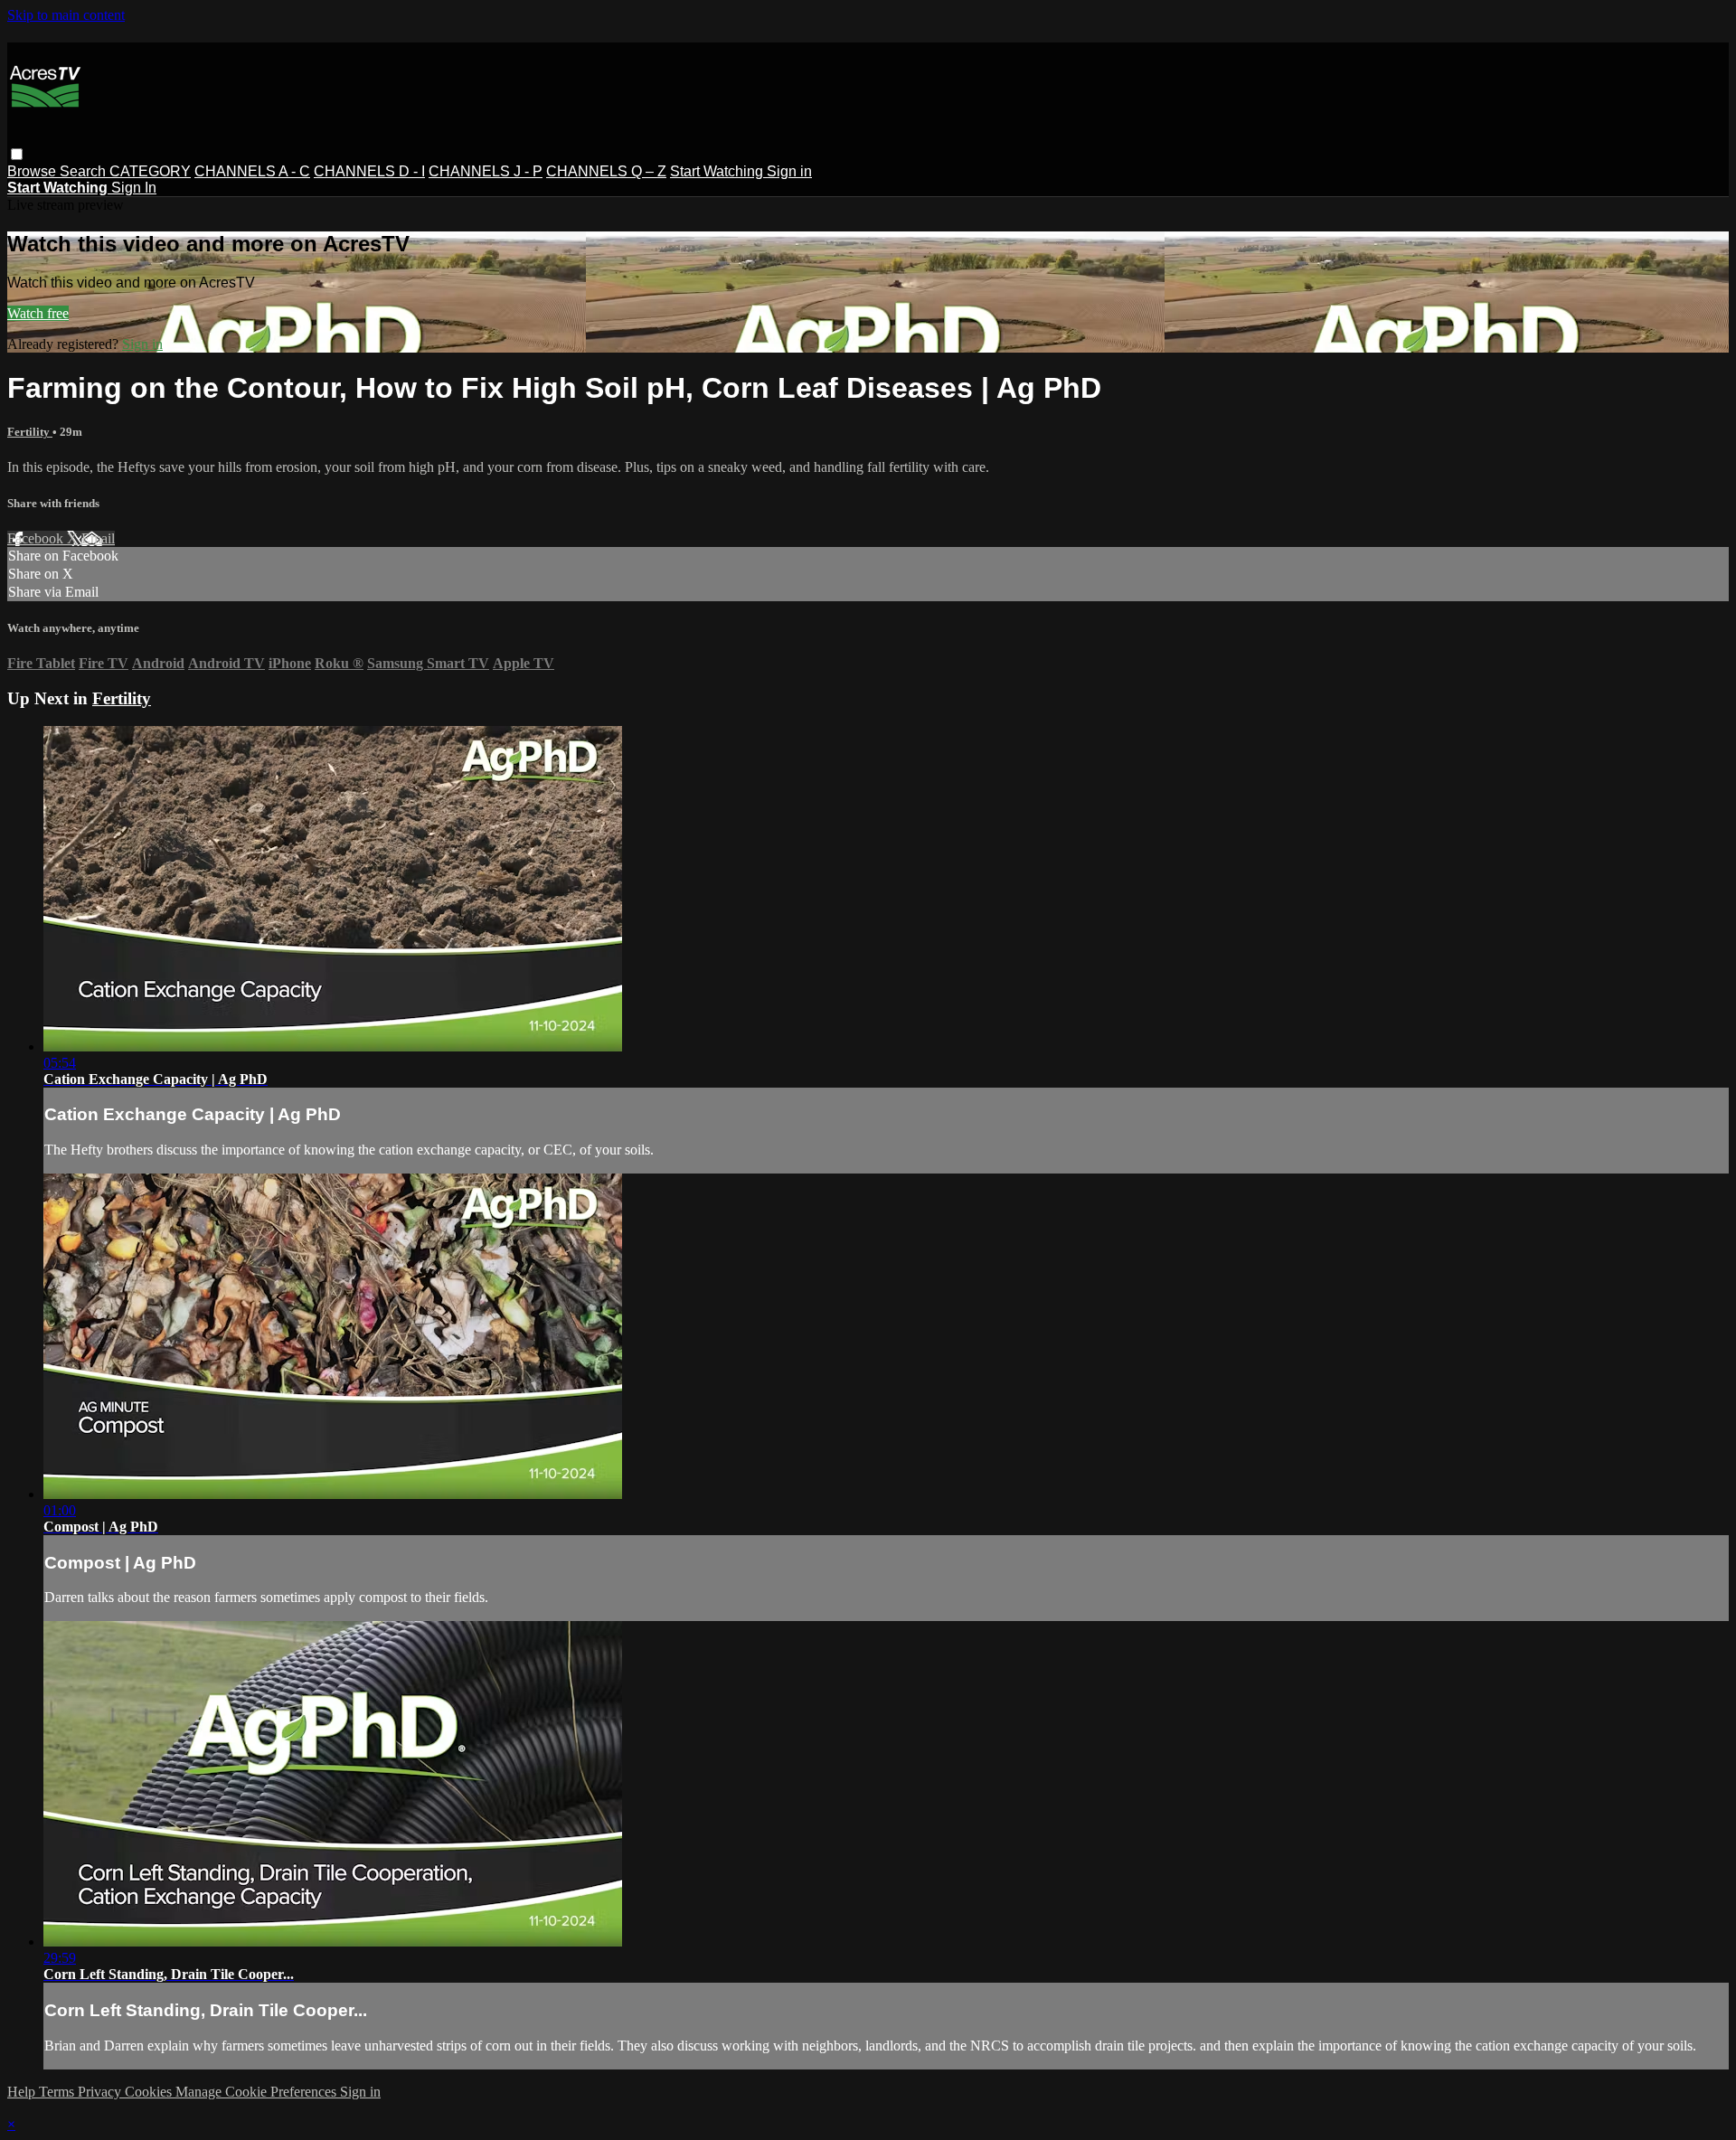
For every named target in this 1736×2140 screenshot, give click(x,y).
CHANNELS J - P (486, 171)
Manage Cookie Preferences (258, 2092)
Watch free (38, 313)
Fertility (30, 432)
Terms (58, 2092)
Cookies (150, 2092)
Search (85, 171)
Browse (33, 171)
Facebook (37, 538)
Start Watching (718, 171)
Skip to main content (66, 15)
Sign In (134, 188)
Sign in (789, 171)
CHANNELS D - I (369, 171)
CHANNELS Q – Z (606, 171)
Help (23, 2092)
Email (98, 538)
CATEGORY (150, 171)
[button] (17, 154)
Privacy (101, 2092)
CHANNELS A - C (252, 171)
